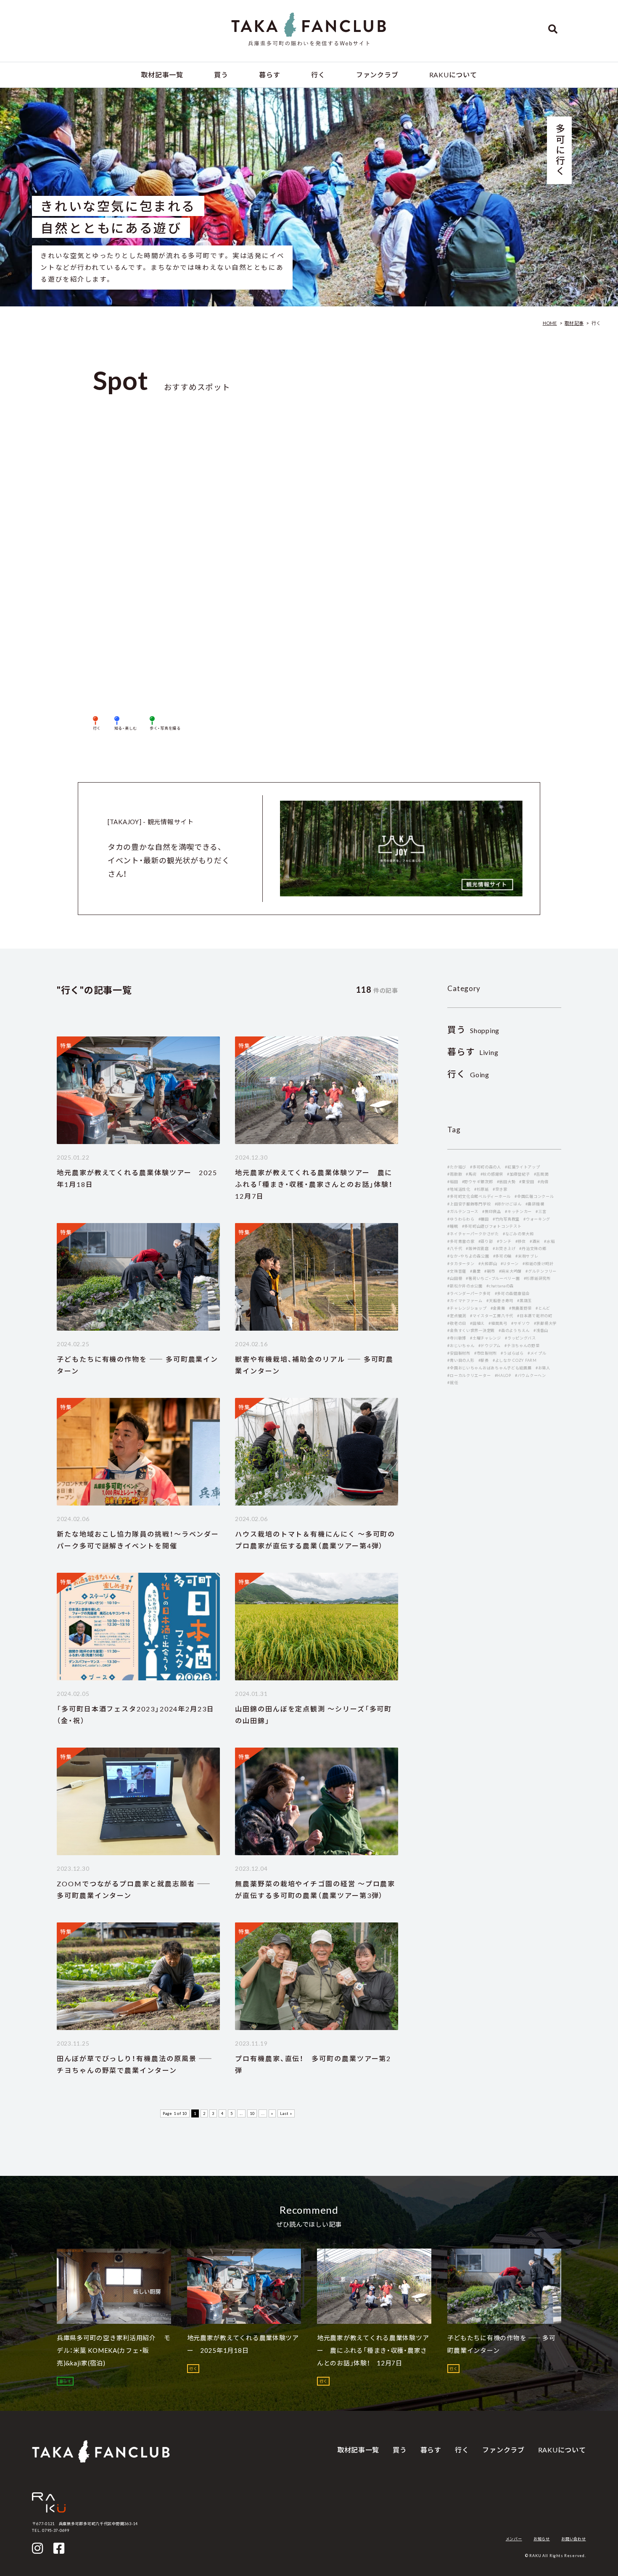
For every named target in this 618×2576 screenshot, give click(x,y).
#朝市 (490, 1271)
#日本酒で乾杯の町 (535, 1316)
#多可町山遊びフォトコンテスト (492, 1226)
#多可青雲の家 (461, 1241)
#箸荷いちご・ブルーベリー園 (493, 1278)
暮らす (269, 75)
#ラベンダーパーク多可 (469, 1293)
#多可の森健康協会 (512, 1293)
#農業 (475, 1271)
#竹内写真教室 (506, 1219)
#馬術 (471, 1174)
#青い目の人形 (461, 1360)
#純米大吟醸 (510, 1271)
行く (318, 75)
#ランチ (504, 1241)
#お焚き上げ (504, 1248)
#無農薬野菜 (520, 1308)
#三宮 (541, 1212)
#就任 (453, 1383)
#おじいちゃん (461, 1346)
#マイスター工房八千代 (492, 1316)
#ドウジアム (490, 1346)
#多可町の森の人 (486, 1167)
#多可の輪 (503, 1256)
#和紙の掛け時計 (538, 1264)
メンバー (514, 2539)
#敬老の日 (457, 1323)
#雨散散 (455, 1174)
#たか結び (457, 1167)
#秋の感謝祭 (492, 1174)
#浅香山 (541, 1330)
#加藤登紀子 (518, 1174)
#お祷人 (543, 1368)
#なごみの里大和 (518, 1234)
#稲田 (453, 1182)
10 (252, 2113)
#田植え (477, 1323)
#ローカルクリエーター (469, 1375)
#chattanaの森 (500, 1286)
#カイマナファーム (465, 1301)
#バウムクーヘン (531, 1375)
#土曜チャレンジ (486, 1338)
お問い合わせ (573, 2539)
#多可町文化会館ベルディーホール (479, 1196)
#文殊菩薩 (457, 1271)
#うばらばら (512, 1353)
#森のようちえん (514, 1330)
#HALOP (503, 1375)
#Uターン (510, 1264)
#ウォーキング (537, 1219)
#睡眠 (453, 1226)
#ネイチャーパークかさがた (473, 1234)
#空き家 (500, 1189)
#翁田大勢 (506, 1182)
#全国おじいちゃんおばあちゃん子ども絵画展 (489, 1368)
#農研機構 (535, 1204)
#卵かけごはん (508, 1204)
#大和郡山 (488, 1264)
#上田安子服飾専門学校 (469, 1204)
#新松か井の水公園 (465, 1286)
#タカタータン (461, 1264)
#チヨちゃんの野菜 (522, 1346)
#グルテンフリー (541, 1271)
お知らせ (542, 2539)
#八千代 (455, 1248)
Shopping (473, 1030)
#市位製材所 (486, 1353)
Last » (286, 2113)
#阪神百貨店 (477, 1248)
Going (468, 1074)
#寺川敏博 (457, 1338)
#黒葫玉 (524, 1301)
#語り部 (486, 1241)
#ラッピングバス (520, 1338)
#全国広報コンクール (534, 1196)
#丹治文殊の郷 (533, 1248)
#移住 (521, 1241)
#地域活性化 (459, 1189)
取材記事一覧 (162, 75)
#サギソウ (521, 1323)
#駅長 (484, 1360)
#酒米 (535, 1241)
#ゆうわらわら (461, 1219)
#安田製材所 (459, 1353)
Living (473, 1052)
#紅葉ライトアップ (523, 1167)
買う (221, 75)
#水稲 (549, 1241)
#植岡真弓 (498, 1323)
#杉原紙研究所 (537, 1278)
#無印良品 (492, 1212)
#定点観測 (457, 1316)
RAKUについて (453, 75)
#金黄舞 (498, 1308)
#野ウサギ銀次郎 (478, 1182)
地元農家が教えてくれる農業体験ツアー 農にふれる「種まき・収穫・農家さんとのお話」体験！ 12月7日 (318, 1184)
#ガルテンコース (463, 1212)
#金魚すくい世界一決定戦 (471, 1330)
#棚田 (484, 1219)
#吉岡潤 (541, 1174)
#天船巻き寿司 (500, 1301)
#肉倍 (543, 1182)
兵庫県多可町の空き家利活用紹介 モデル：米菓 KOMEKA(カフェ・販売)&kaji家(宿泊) (114, 2350)
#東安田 (527, 1182)
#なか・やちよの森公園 (468, 1256)
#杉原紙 (482, 1189)
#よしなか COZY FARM (515, 1360)
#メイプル (537, 1353)
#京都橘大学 (545, 1323)
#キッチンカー (518, 1212)
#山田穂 (455, 1278)
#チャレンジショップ (467, 1308)
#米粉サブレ (527, 1256)
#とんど (543, 1308)
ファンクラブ (377, 75)
